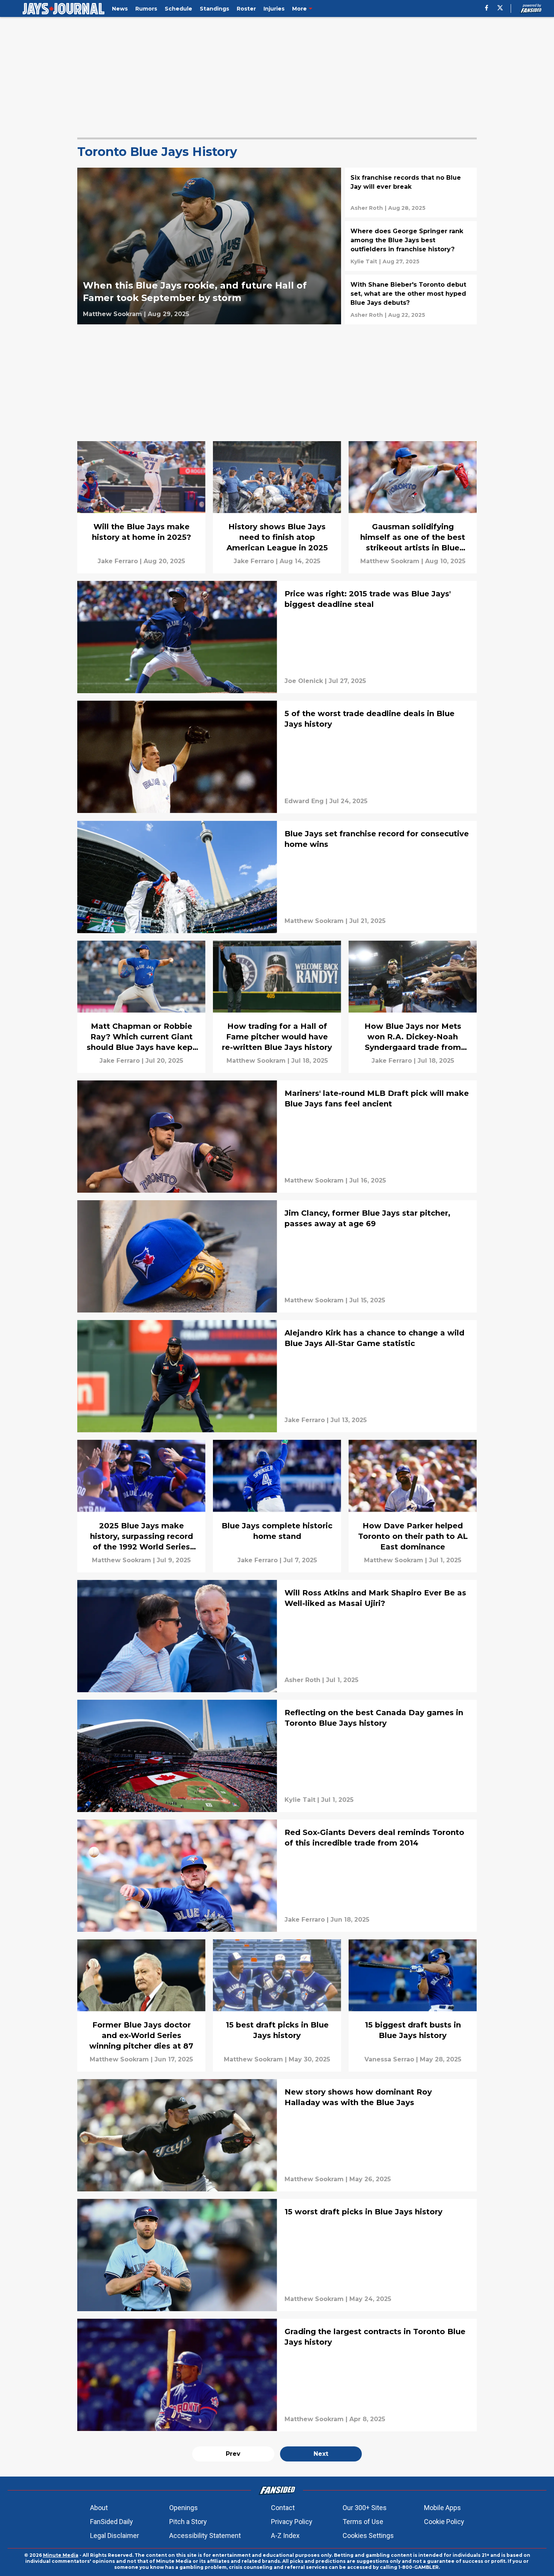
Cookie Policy (444, 2522)
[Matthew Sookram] (112, 314)
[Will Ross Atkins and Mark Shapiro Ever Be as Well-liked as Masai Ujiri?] (277, 1636)
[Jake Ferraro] (118, 561)
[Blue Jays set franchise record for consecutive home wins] (277, 877)
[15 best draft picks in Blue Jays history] (277, 2005)
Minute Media (61, 2555)
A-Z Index (285, 2536)
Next (321, 2454)
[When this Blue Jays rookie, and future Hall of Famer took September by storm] (209, 246)
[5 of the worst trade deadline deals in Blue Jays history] (277, 757)
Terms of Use (363, 2522)
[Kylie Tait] (364, 261)
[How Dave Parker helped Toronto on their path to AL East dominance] (413, 1506)
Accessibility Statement (205, 2536)
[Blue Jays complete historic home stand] (277, 1506)
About (99, 2508)
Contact (283, 2508)
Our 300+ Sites (365, 2508)
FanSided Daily (112, 2522)
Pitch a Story (188, 2522)
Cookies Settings (368, 2536)
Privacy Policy (292, 2522)
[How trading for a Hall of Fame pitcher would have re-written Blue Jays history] (277, 1007)
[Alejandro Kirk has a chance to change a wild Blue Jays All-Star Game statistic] (277, 1376)
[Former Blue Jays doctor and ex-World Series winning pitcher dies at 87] (141, 2005)
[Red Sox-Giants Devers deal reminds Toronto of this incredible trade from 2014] (277, 1876)
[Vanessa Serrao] (389, 2060)
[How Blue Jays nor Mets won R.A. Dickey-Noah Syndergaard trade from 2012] (413, 1007)
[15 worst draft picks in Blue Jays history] (277, 2255)
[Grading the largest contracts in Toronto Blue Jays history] (277, 2375)
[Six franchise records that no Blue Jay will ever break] (411, 193)
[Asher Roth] (367, 208)
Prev (233, 2454)
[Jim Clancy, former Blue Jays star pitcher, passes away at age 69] (277, 1256)
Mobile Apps (442, 2508)
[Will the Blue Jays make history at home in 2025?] (141, 507)
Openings (184, 2508)
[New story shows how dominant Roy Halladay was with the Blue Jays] (277, 2135)
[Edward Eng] (304, 801)
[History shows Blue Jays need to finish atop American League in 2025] (277, 507)
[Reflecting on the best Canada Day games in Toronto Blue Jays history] (277, 1756)
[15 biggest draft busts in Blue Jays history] (413, 2005)
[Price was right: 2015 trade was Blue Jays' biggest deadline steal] (277, 637)
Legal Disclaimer (115, 2536)
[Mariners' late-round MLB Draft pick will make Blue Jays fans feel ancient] (277, 1137)
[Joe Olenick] (304, 681)
